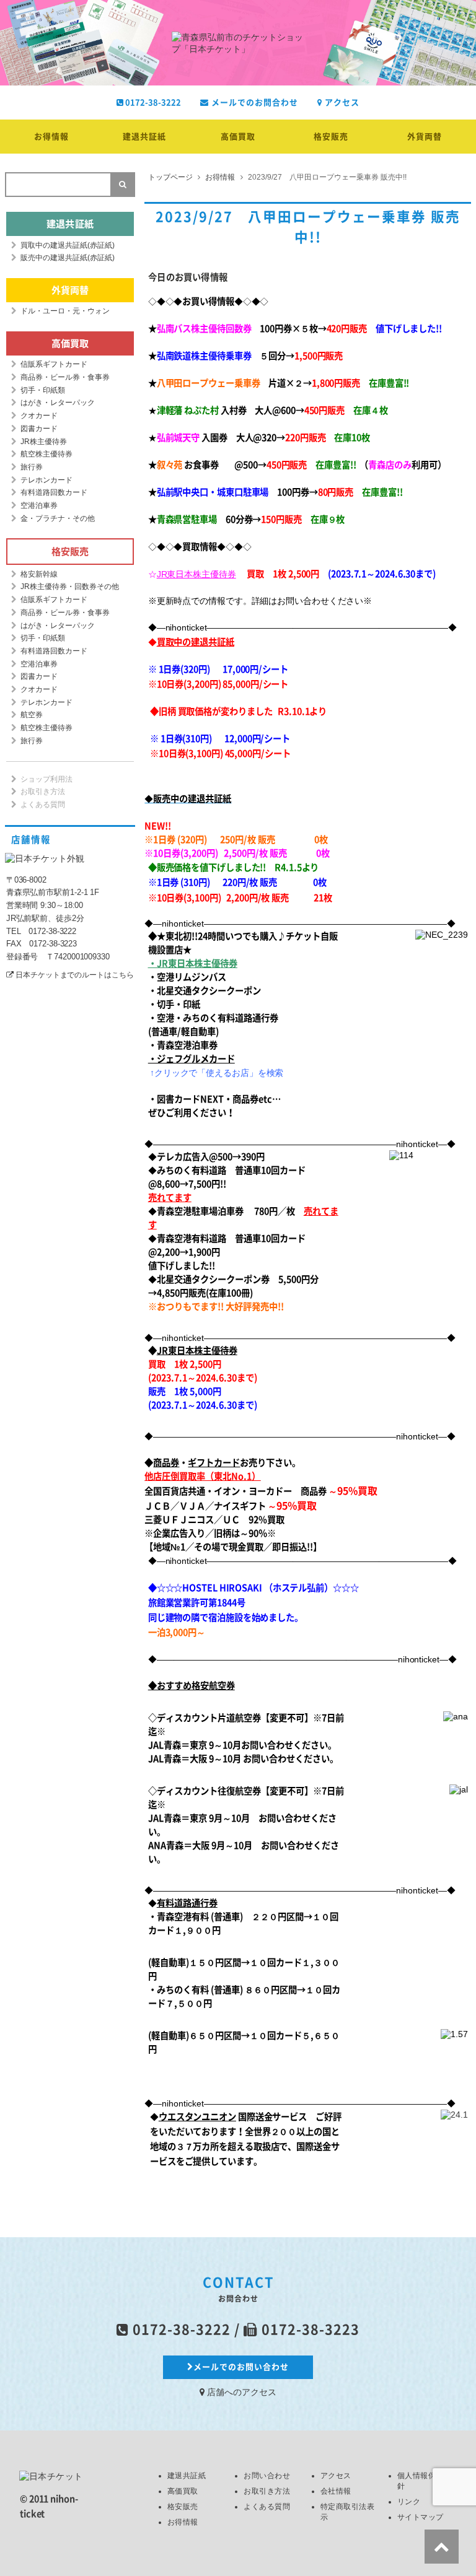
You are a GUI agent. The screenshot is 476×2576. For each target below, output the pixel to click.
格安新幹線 (39, 574)
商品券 (166, 1463)
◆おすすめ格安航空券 (192, 1686)
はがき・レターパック (58, 403)
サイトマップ (421, 2517)
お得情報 (51, 137)
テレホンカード (46, 480)
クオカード (39, 416)
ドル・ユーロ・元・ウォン (65, 311)
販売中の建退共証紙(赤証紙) (68, 258)
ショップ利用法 (46, 779)
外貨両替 (425, 137)
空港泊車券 (39, 505)
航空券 (32, 715)
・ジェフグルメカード (192, 1059)
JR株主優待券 (44, 442)
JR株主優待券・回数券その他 (70, 587)
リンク (409, 2502)
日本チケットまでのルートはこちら (74, 975)
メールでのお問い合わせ (241, 2367)
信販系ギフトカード (54, 364)
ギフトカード (214, 1463)
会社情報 (336, 2491)
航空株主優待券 (46, 454)
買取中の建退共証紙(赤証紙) (68, 245)
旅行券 (32, 467)
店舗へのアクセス (240, 2392)
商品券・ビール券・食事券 (65, 377)
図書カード (39, 429)
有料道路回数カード (54, 492)
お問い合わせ (267, 2476)
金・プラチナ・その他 (58, 518)
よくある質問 (43, 805)
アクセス (341, 103)
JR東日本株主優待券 (196, 574)
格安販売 (331, 137)
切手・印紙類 (43, 390)
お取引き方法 (43, 792)
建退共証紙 (144, 137)
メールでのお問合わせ (253, 103)
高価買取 (238, 137)
